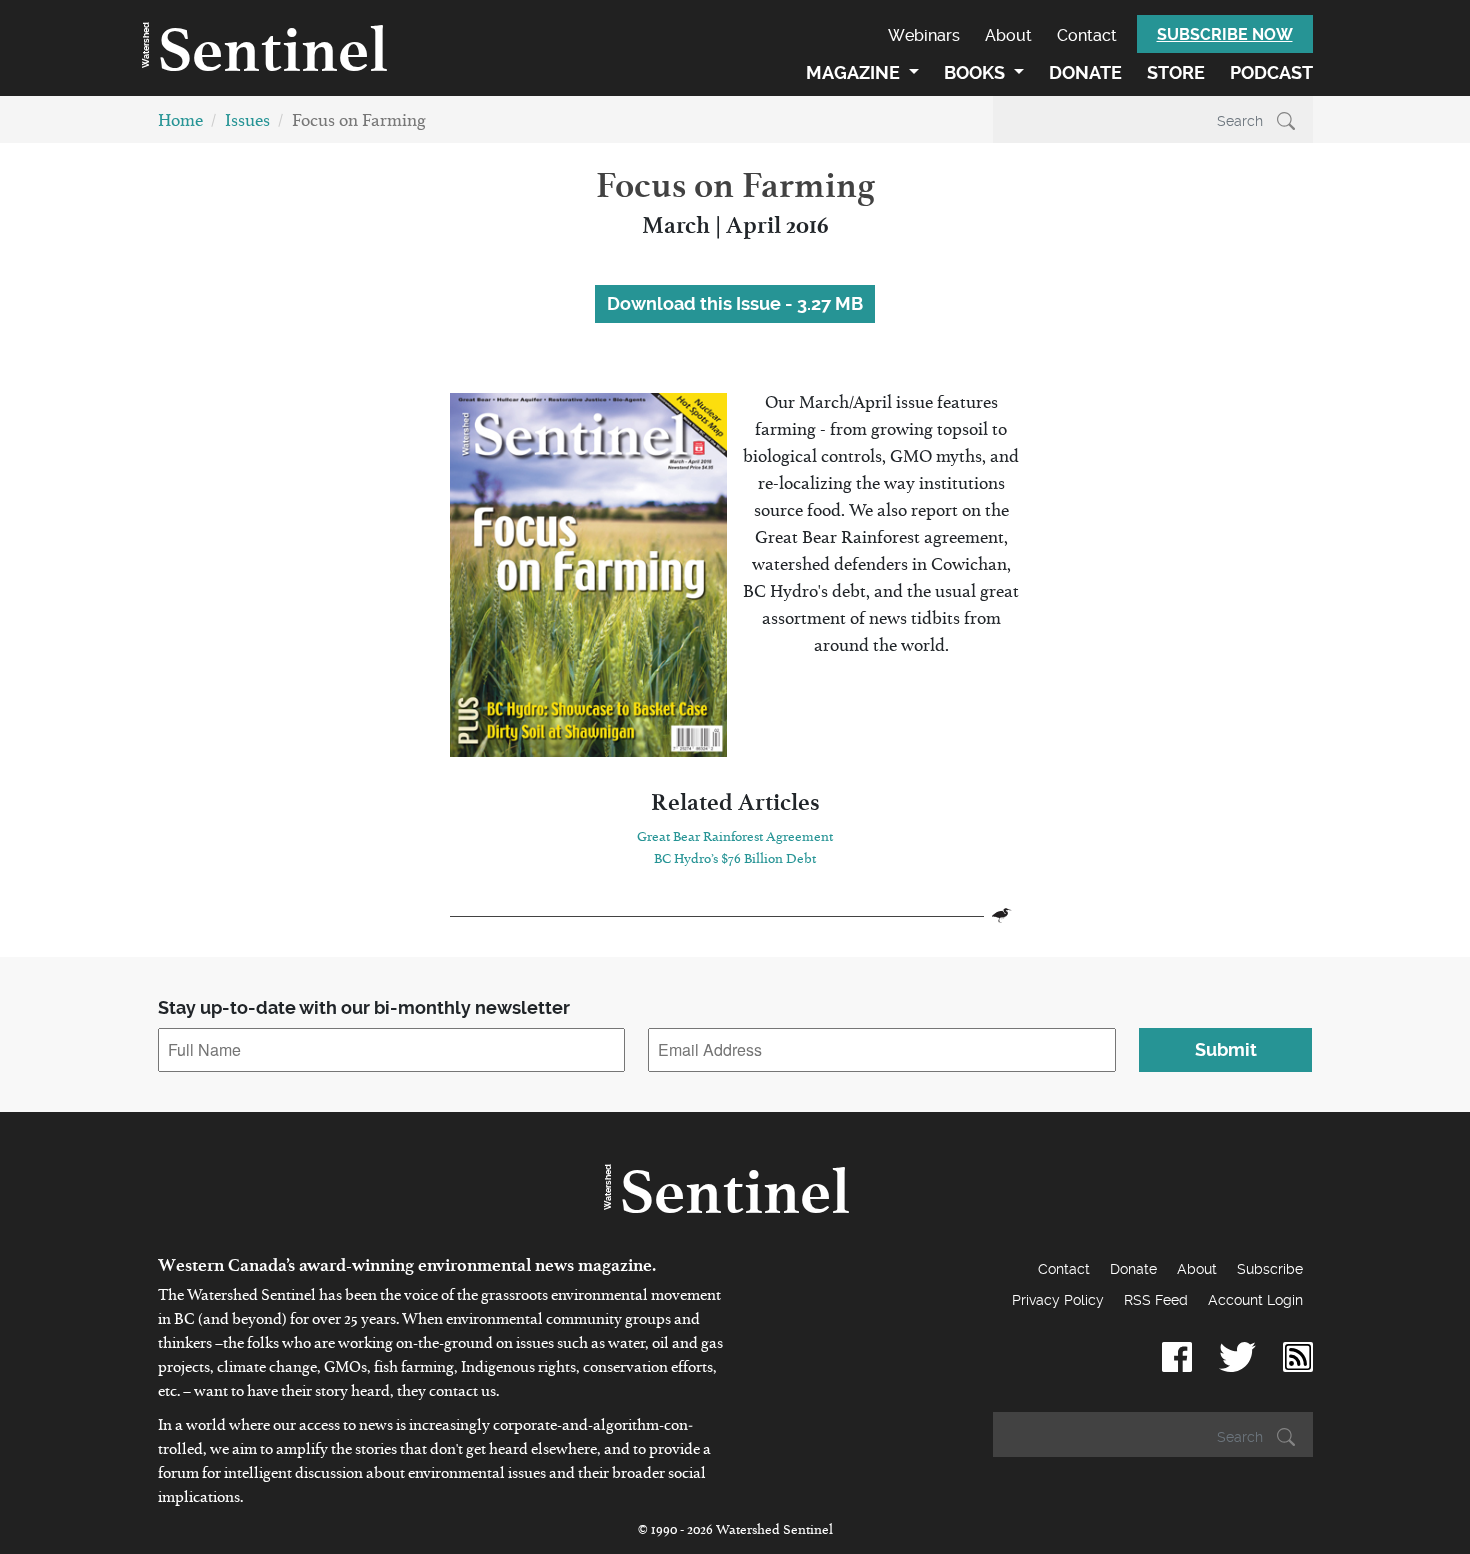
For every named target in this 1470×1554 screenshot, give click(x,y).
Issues (247, 124)
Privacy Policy (1058, 1300)
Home (180, 124)
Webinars (924, 35)
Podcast (1271, 72)
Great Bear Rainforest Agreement (735, 840)
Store (1176, 72)
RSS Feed (1156, 1300)
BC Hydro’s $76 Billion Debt (735, 862)
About (1008, 35)
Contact (1087, 35)
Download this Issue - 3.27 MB (735, 303)
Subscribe (1270, 1269)
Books (976, 72)
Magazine (855, 72)
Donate (1085, 72)
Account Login (1255, 1300)
